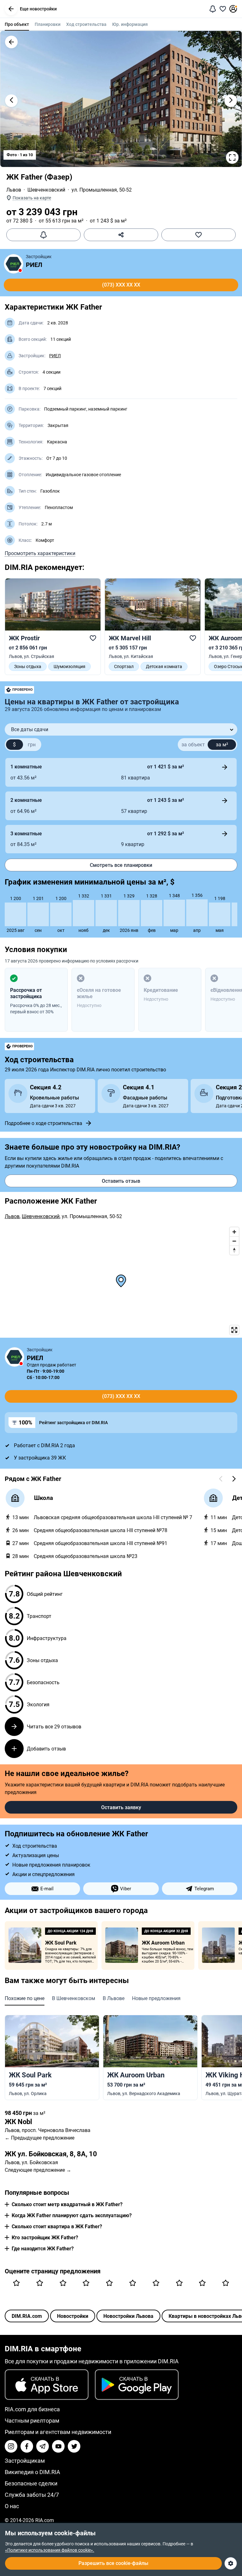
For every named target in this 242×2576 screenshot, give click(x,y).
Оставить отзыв (121, 1181)
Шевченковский (46, 190)
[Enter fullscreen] (234, 1330)
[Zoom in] (234, 1232)
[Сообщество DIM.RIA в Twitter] (74, 2446)
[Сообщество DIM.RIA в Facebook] (27, 2446)
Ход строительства (86, 24)
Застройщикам (25, 2461)
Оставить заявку (121, 1807)
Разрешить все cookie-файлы (113, 2563)
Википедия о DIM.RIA (32, 2472)
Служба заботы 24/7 (32, 2495)
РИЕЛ (34, 265)
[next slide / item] (231, 101)
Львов (14, 190)
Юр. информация (130, 24)
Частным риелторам (32, 2421)
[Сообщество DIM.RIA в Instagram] (11, 2446)
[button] (11, 9)
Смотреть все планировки (121, 865)
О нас (12, 2506)
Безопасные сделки (31, 2483)
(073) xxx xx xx (121, 285)
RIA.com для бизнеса (32, 2409)
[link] (53, 627)
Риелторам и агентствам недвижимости (58, 2432)
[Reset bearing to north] (234, 1250)
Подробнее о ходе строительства (43, 1123)
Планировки (48, 24)
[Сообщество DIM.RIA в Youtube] (58, 2446)
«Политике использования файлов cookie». (50, 2550)
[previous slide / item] (11, 101)
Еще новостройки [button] (38, 9)
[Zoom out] (234, 1241)
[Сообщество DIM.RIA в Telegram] (43, 2446)
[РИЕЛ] (14, 264)
